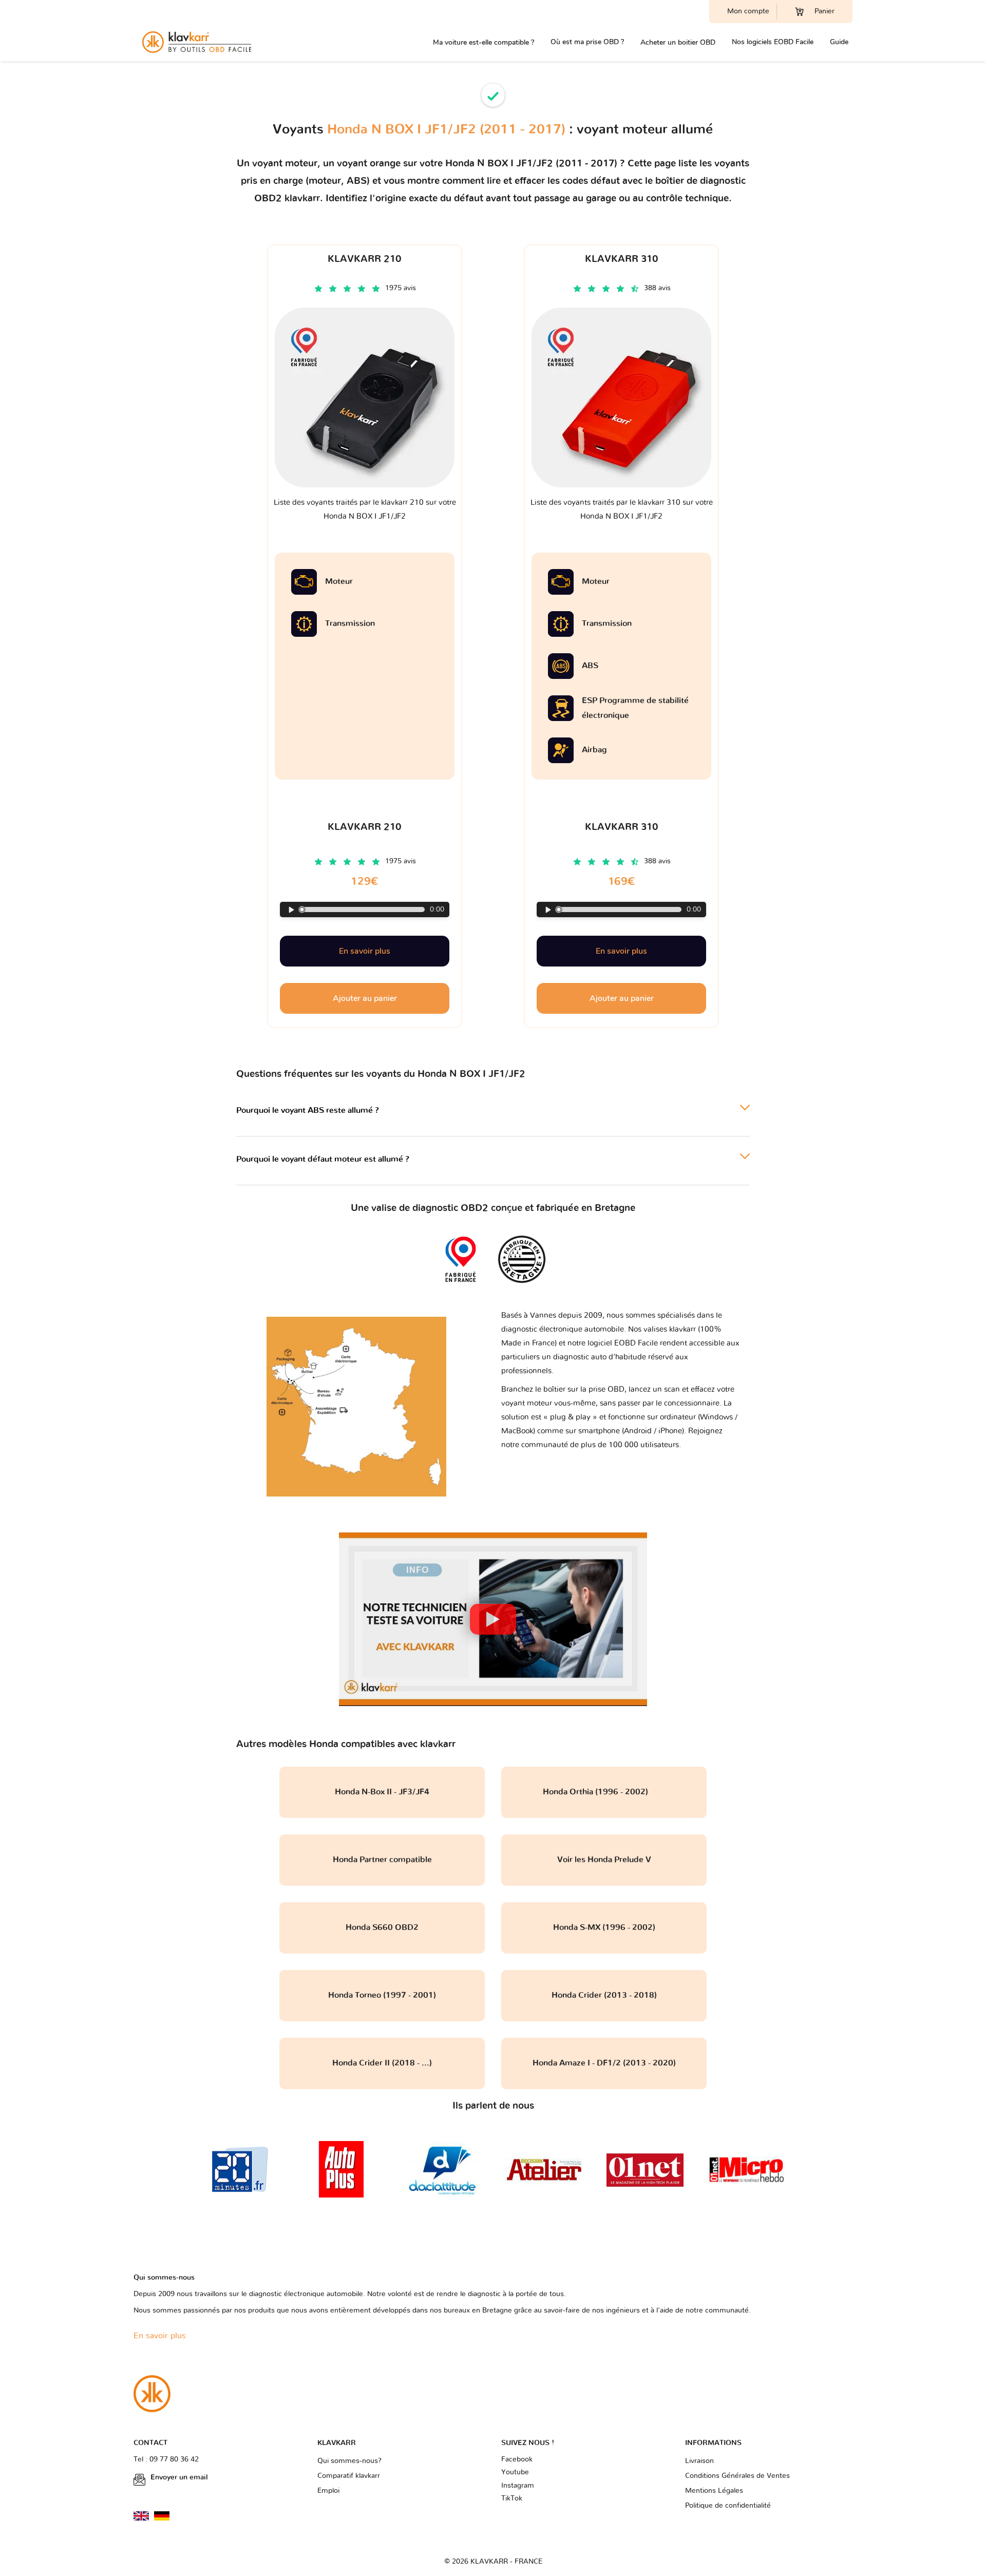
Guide (839, 42)
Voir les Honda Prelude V (604, 1860)
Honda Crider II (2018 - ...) (382, 2063)
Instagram (518, 2486)
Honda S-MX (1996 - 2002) (604, 1927)
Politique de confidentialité (728, 2506)
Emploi (328, 2491)
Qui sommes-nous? (349, 2461)
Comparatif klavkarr (349, 2476)
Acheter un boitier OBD (678, 42)
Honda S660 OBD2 (382, 1927)
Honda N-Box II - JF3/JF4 (382, 1792)
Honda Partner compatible (382, 1860)
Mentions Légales (714, 2491)
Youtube (515, 2472)
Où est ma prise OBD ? (587, 42)
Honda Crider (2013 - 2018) (604, 1995)
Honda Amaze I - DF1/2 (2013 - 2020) (604, 2063)
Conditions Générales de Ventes (737, 2476)
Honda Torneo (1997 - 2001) (382, 1995)
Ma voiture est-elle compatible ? (483, 42)
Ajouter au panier (365, 998)
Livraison (699, 2461)
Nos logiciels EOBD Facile (773, 42)
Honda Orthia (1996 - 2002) (604, 1792)
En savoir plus (365, 951)
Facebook (517, 2459)
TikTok (512, 2498)
